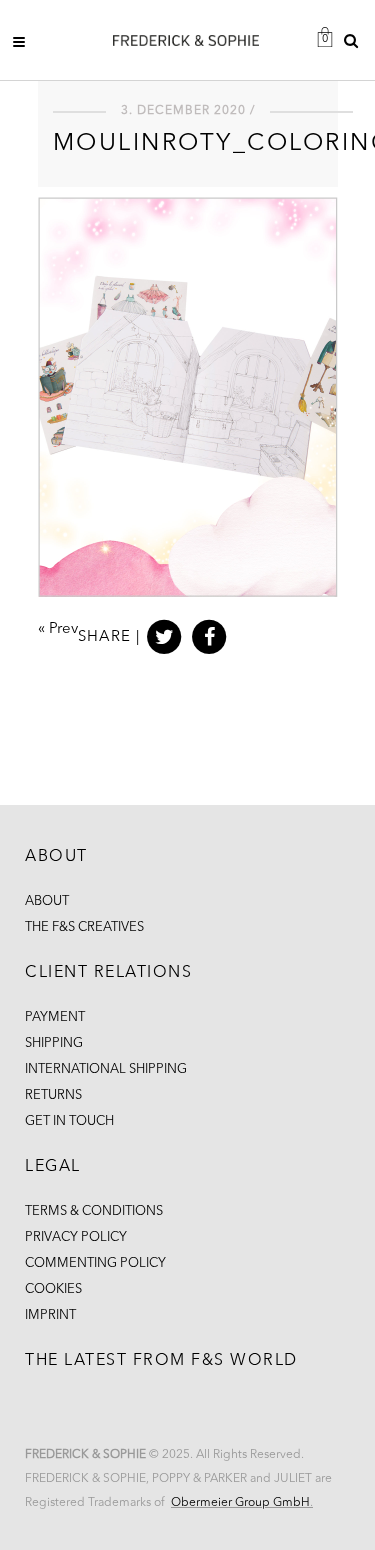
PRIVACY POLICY (76, 1237)
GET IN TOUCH (69, 1121)
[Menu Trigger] (25, 41)
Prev (63, 629)
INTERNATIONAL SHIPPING (106, 1069)
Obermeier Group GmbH (240, 1503)
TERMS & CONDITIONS (94, 1211)
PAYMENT (55, 1017)
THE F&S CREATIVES (84, 927)
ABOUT (47, 901)
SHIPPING (54, 1043)
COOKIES (53, 1289)
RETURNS (53, 1095)
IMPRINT (50, 1315)
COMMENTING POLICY (95, 1263)
